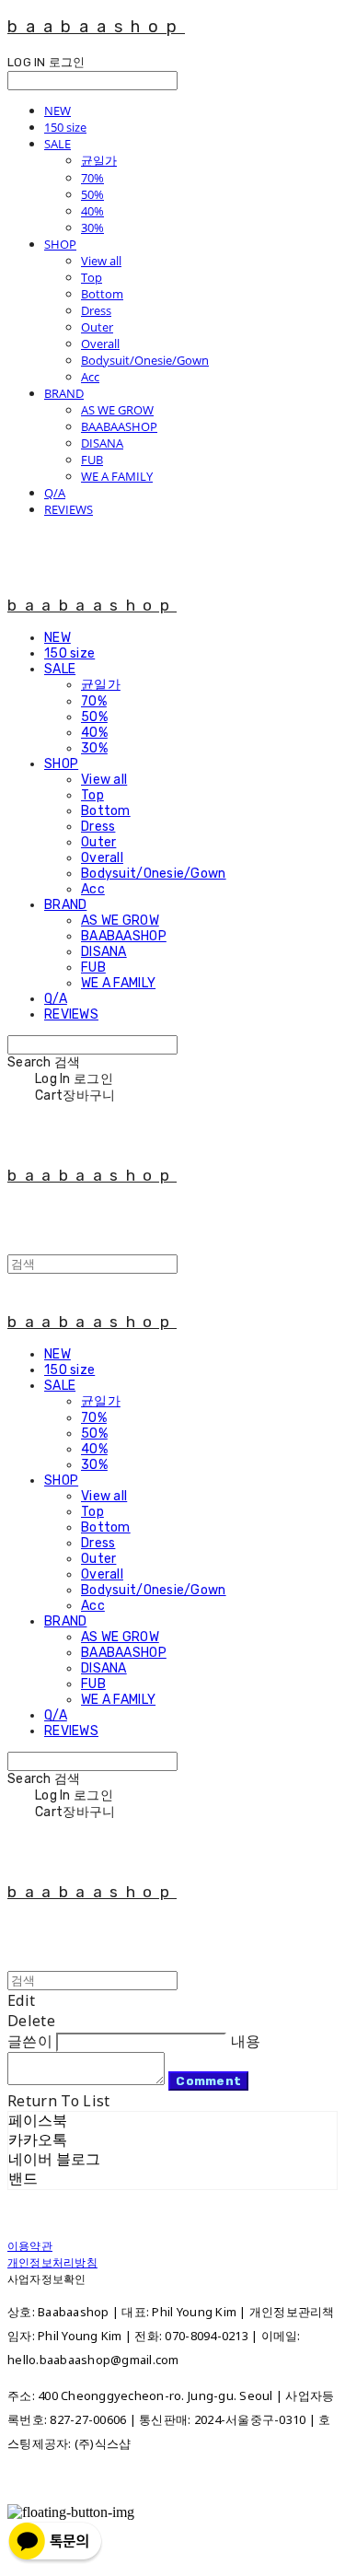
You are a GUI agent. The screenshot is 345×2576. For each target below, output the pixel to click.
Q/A (55, 493)
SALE (57, 144)
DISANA (102, 443)
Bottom (102, 294)
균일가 (99, 160)
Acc (90, 377)
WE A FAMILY (117, 476)
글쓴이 (30, 2041)
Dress (96, 310)
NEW (57, 111)
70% (92, 178)
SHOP (60, 244)
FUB (92, 460)
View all (101, 261)
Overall (100, 344)
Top (92, 277)
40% (92, 211)
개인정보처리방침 (52, 2262)
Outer (97, 327)
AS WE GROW (117, 410)
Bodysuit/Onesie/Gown (145, 360)
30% (92, 227)
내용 (246, 2041)
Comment (208, 2081)
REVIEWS (69, 509)
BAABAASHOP (119, 426)
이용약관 (30, 2246)
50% (92, 194)
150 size (65, 127)
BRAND (64, 393)
